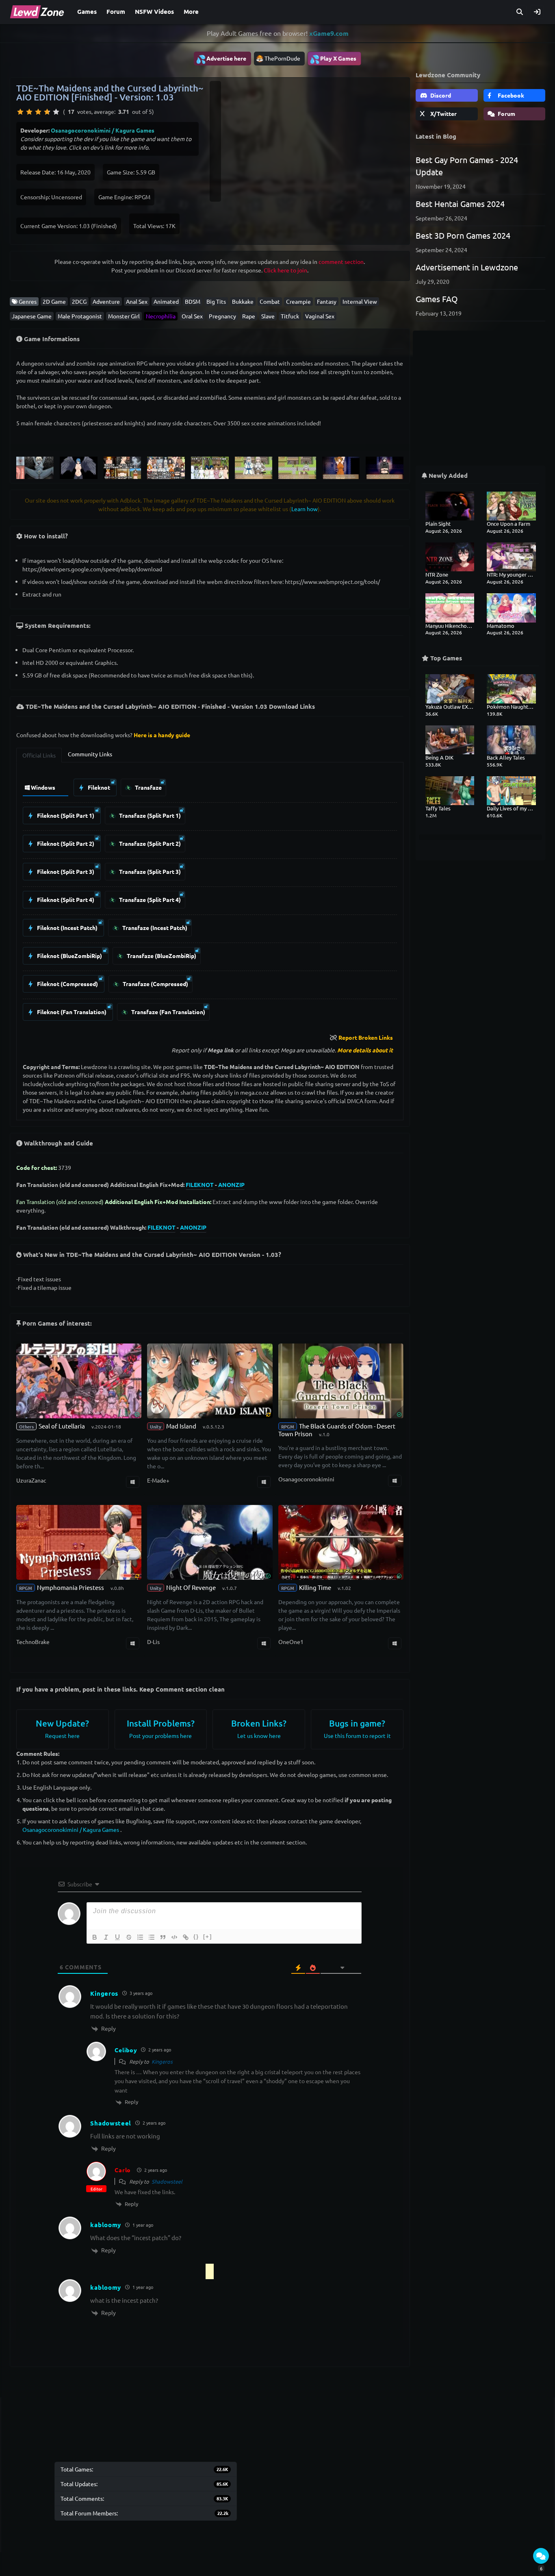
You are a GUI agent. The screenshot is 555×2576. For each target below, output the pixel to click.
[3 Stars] (38, 112)
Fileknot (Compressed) (67, 984)
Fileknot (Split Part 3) (65, 871)
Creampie (298, 301)
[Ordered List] (140, 1937)
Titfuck (290, 316)
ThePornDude (282, 58)
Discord (440, 95)
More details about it (365, 1050)
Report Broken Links (366, 1037)
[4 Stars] (47, 112)
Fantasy (327, 301)
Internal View (360, 301)
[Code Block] (174, 1937)
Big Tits (216, 301)
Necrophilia (161, 316)
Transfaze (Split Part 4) (149, 899)
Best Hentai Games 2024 (460, 204)
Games (87, 11)
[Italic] (106, 1937)
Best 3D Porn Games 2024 (463, 235)
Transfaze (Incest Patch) (154, 928)
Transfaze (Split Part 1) (149, 815)
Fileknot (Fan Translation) (71, 1012)
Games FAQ (437, 299)
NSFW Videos (154, 11)
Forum (116, 11)
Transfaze (148, 787)
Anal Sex (137, 301)
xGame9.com (329, 33)
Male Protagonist (80, 316)
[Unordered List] (152, 1937)
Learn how (305, 509)
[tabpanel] (210, 898)
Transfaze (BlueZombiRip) (161, 956)
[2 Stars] (29, 112)
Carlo (123, 2170)
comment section (341, 261)
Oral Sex (192, 316)
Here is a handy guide (162, 735)
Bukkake (243, 301)
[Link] (186, 1937)
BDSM (193, 301)
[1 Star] (20, 112)
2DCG (79, 301)
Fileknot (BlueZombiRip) (69, 956)
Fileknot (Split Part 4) (65, 899)
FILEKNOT (200, 1185)
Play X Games (333, 59)
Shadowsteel (167, 2181)
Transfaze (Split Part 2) (149, 843)
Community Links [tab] (90, 754)
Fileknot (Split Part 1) (65, 815)
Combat (270, 301)
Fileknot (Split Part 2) (65, 843)
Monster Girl (124, 316)
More (191, 11)
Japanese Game (32, 316)
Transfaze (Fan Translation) (168, 1012)
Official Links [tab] (39, 755)
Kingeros (162, 2061)
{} (196, 1937)
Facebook (510, 95)
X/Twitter (443, 113)
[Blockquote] (163, 1937)
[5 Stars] (56, 112)
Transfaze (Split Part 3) (149, 871)
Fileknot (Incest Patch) (67, 928)
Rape (249, 316)
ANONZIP (231, 1185)
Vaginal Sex (320, 316)
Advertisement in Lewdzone (467, 267)
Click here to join (285, 270)
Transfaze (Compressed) (155, 984)
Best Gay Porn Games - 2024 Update (467, 166)
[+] (208, 1937)
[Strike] (129, 1937)
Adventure (106, 301)
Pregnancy (222, 316)
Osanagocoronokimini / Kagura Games (103, 130)
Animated (166, 301)
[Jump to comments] (541, 2556)
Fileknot (98, 787)
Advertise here (221, 59)
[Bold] (95, 1937)
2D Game (54, 301)
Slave (268, 316)
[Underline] (117, 1937)
